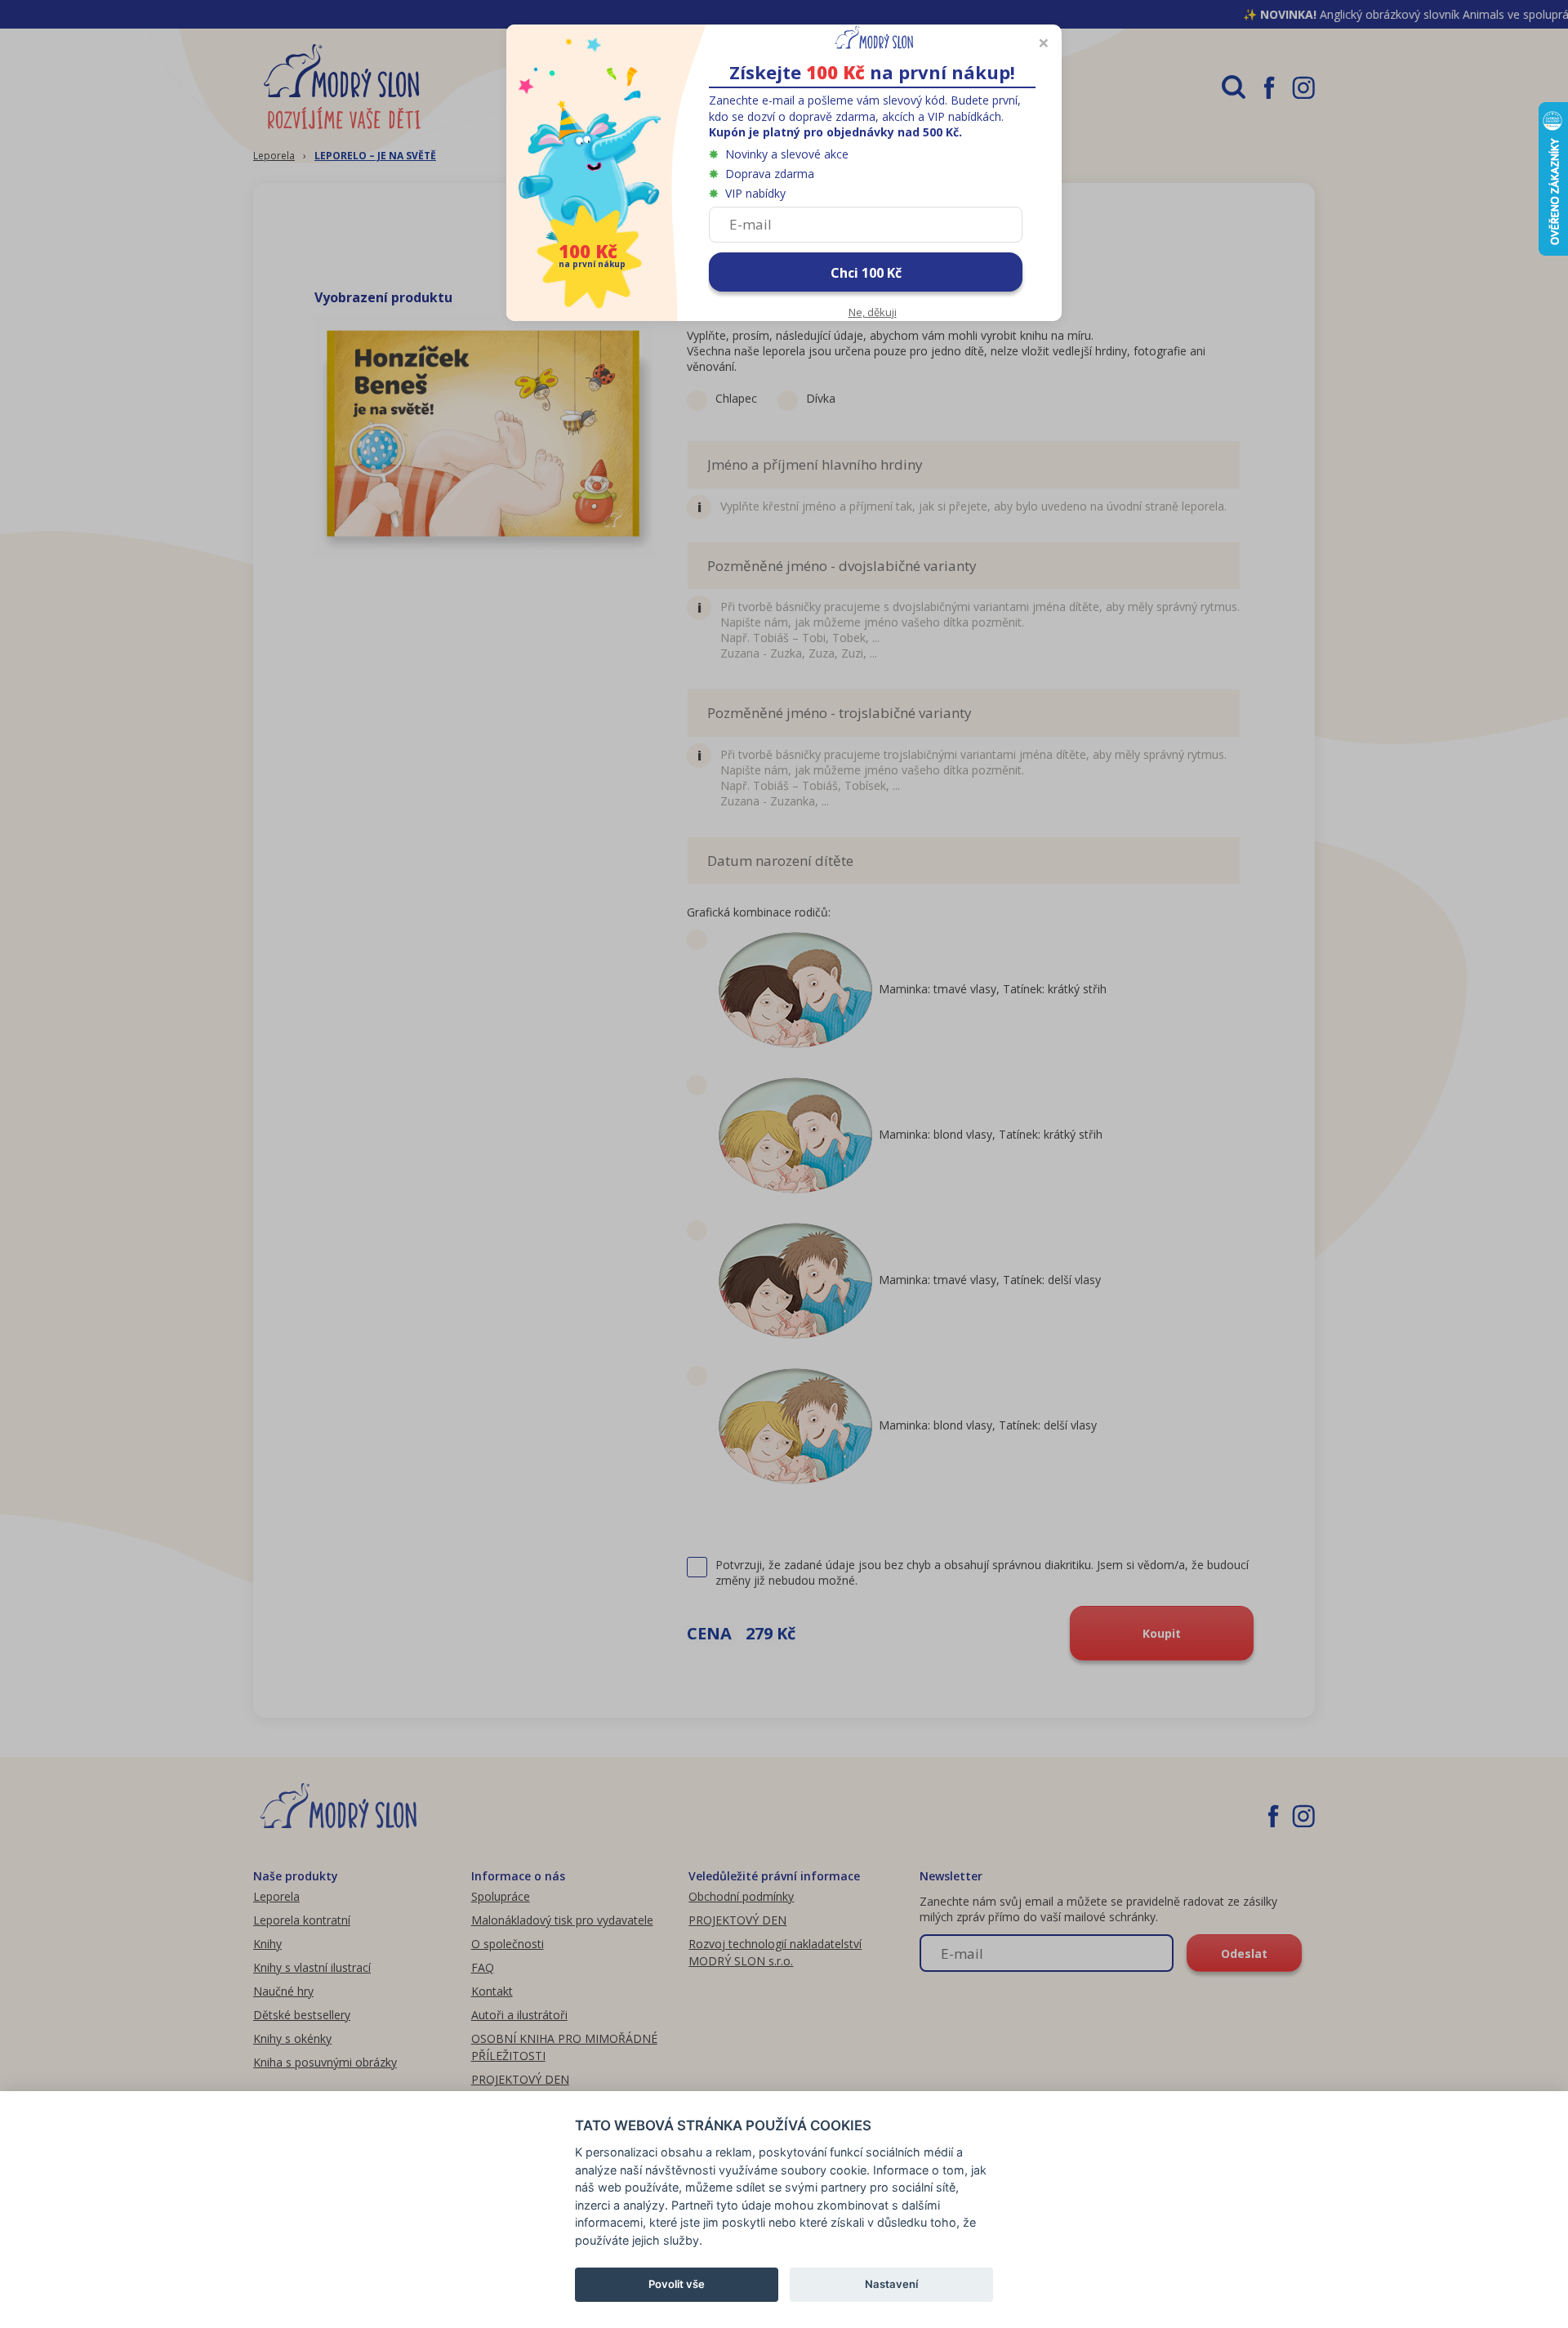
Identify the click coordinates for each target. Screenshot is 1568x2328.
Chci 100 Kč (866, 273)
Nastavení (891, 2284)
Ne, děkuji (873, 312)
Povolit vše (677, 2284)
